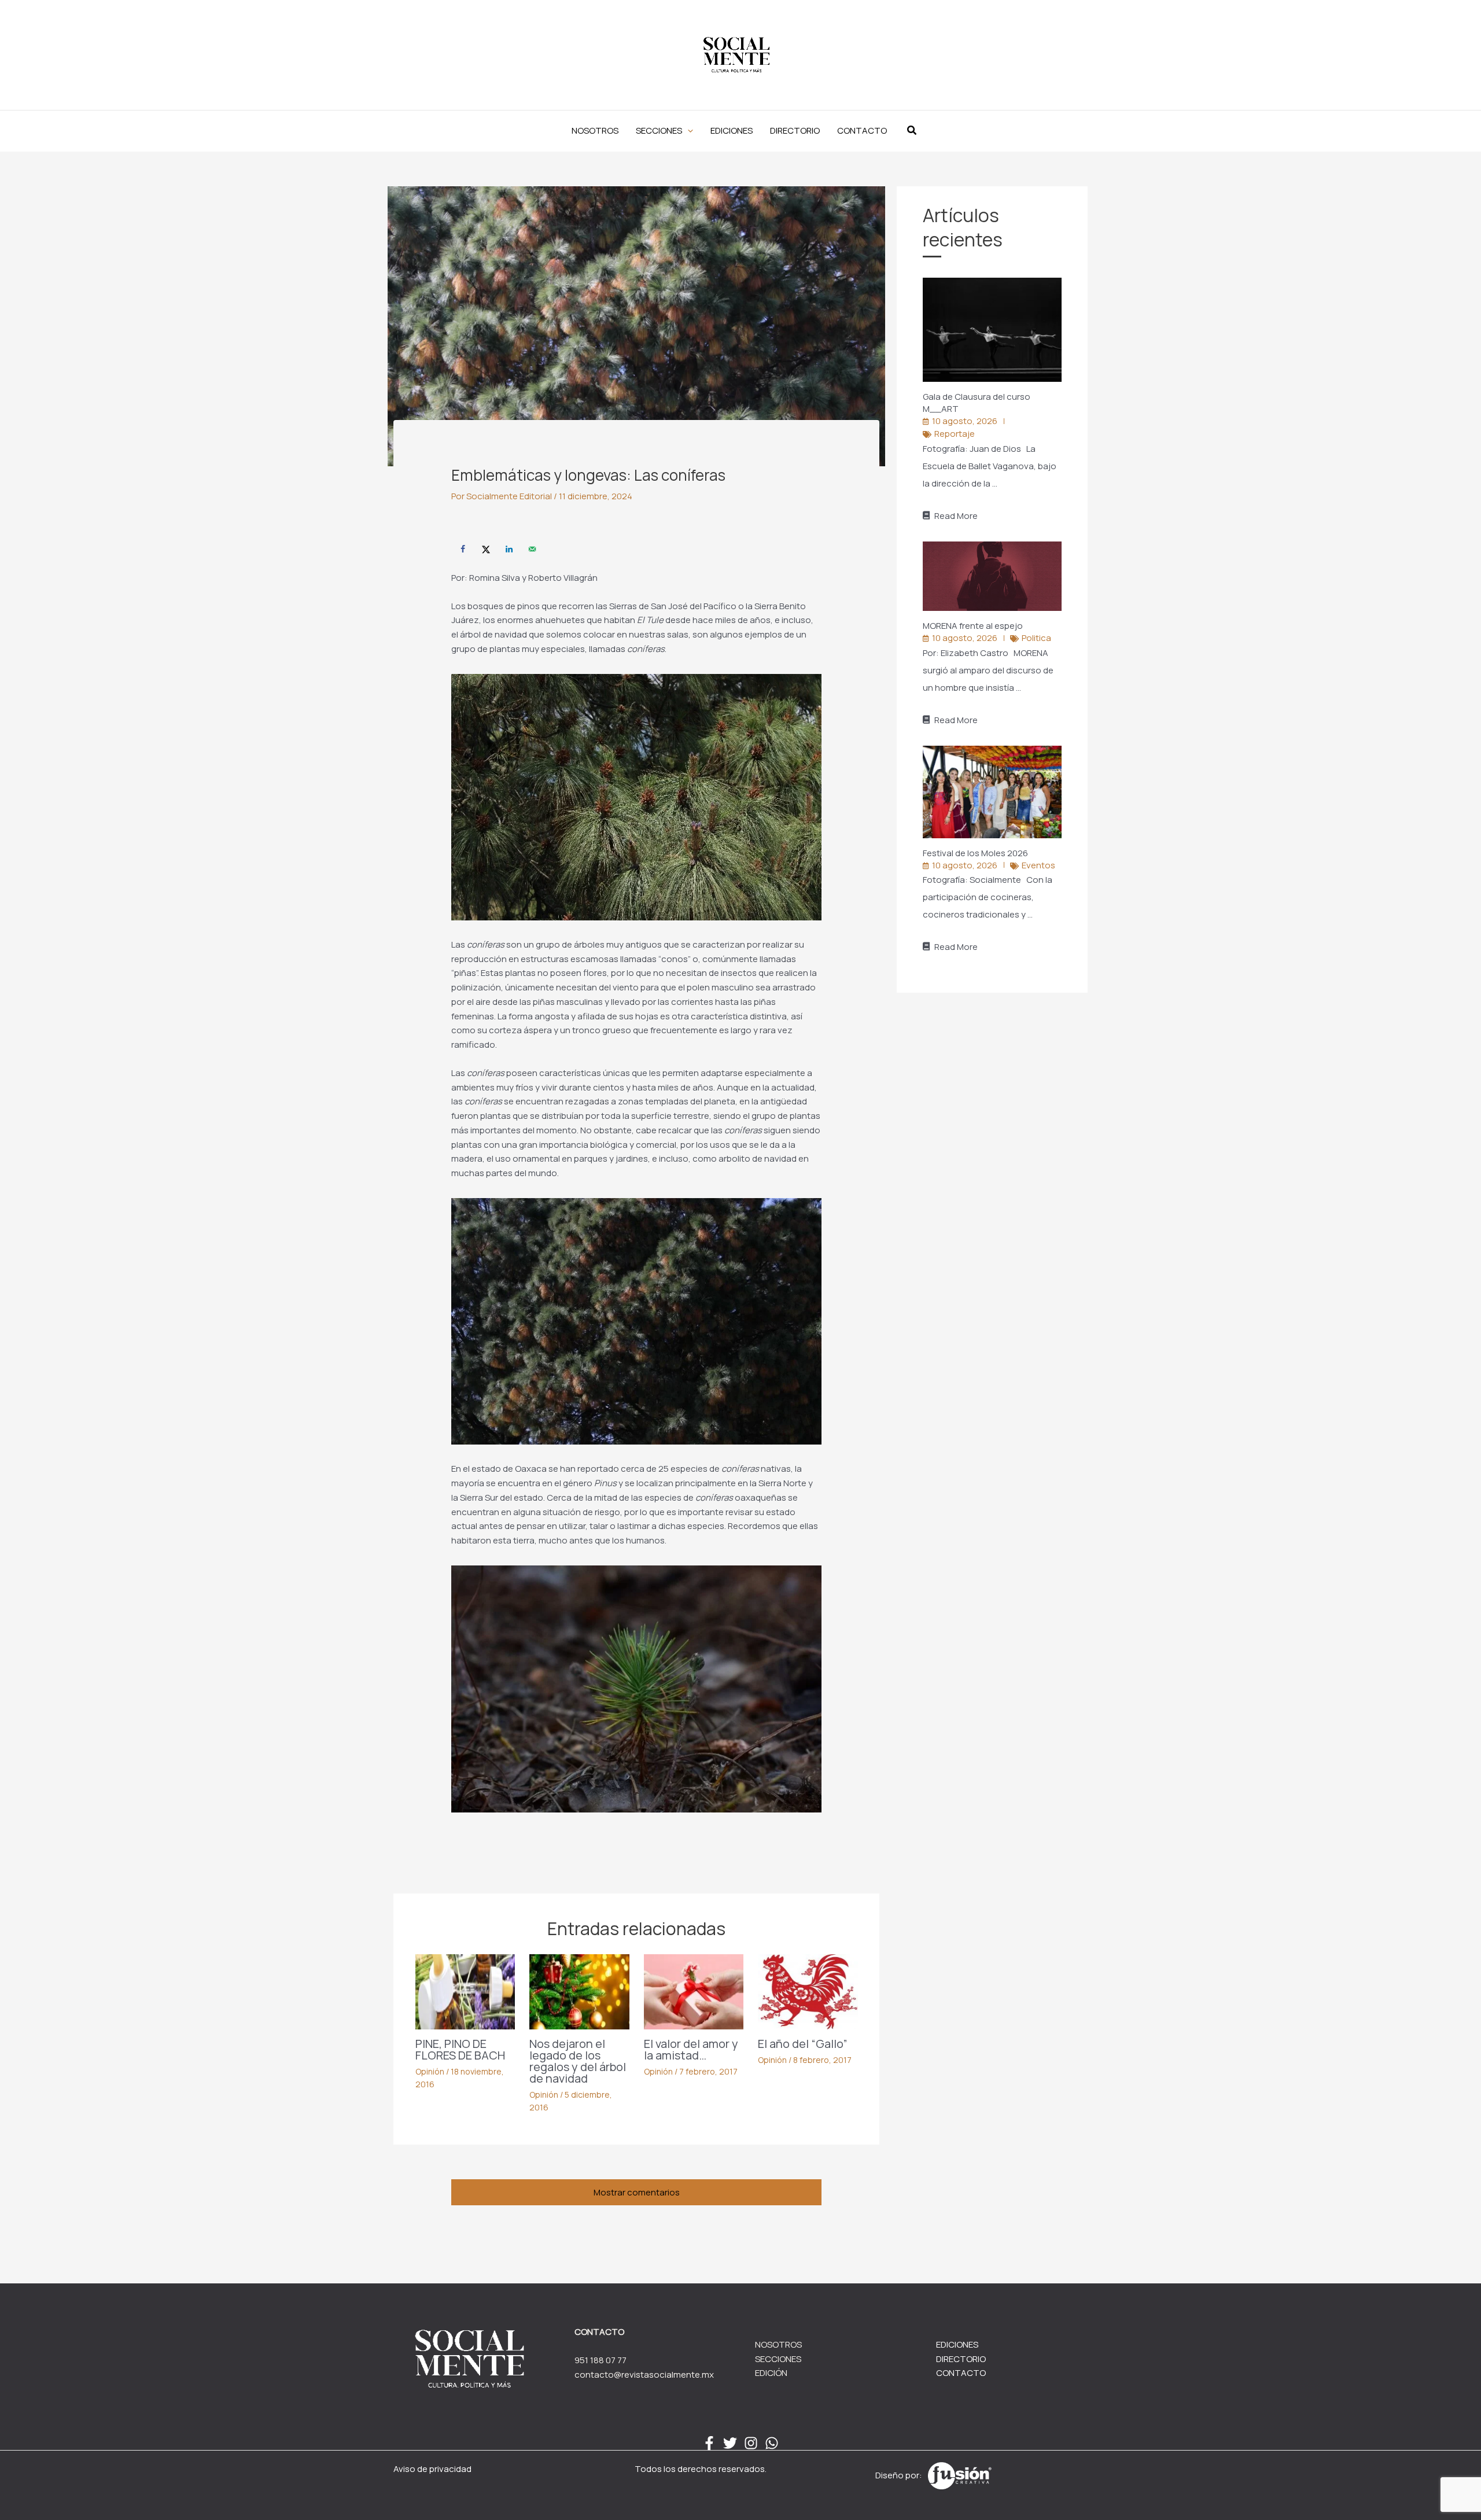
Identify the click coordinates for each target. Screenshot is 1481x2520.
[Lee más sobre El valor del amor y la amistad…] (694, 1991)
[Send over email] (532, 549)
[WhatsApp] (772, 2443)
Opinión (430, 2071)
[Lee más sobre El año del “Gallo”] (808, 1991)
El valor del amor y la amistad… (691, 2049)
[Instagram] (751, 2443)
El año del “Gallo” (803, 2044)
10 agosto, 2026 (965, 421)
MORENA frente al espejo (974, 626)
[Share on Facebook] (463, 549)
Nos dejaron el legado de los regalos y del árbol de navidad (578, 2061)
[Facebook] (709, 2443)
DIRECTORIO (961, 2359)
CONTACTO (961, 2373)
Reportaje (955, 434)
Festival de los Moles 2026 (976, 853)
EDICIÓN (771, 2373)
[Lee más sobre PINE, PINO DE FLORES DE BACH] (465, 1991)
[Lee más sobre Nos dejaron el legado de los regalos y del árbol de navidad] (579, 1991)
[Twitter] (730, 2443)
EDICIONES (957, 2344)
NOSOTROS (778, 2344)
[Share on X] (486, 549)
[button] (664, 131)
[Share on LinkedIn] (509, 549)
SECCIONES (778, 2359)
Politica (1036, 638)
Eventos (1038, 865)
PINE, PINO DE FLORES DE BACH (460, 2049)
